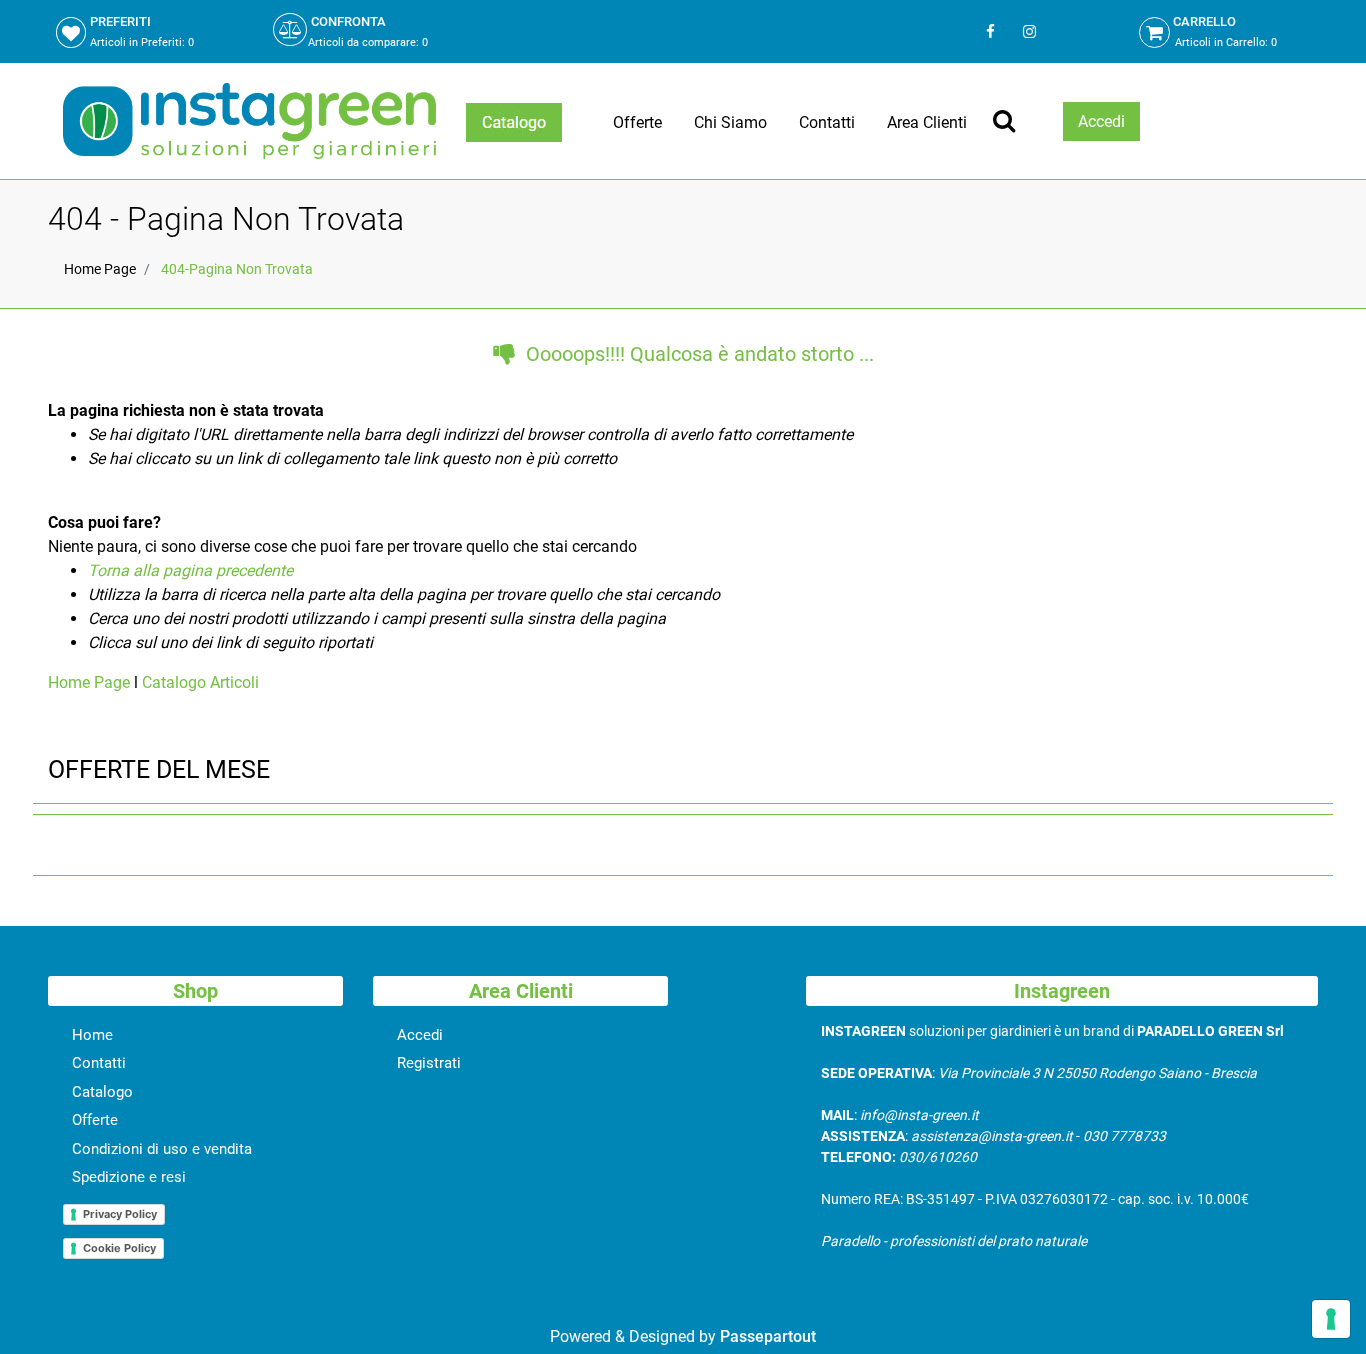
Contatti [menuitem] (827, 122)
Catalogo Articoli (200, 682)
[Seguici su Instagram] (1027, 31)
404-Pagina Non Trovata (237, 269)
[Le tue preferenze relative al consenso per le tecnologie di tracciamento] (1331, 1319)
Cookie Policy (119, 1248)
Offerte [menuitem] (637, 122)
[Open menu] (514, 122)
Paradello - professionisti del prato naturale (954, 1241)
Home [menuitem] (92, 1035)
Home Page (100, 269)
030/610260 (938, 1157)
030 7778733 (1124, 1136)
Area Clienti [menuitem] (927, 122)
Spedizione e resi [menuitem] (129, 1177)
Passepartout (768, 1336)
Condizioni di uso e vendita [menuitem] (162, 1149)
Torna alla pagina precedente (190, 570)
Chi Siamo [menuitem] (730, 122)
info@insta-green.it (919, 1115)
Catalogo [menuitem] (102, 1092)
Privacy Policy (120, 1214)
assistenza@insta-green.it (992, 1136)
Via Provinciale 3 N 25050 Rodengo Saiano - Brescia (1097, 1073)
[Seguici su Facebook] (990, 31)
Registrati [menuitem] (429, 1063)
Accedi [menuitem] (420, 1035)
